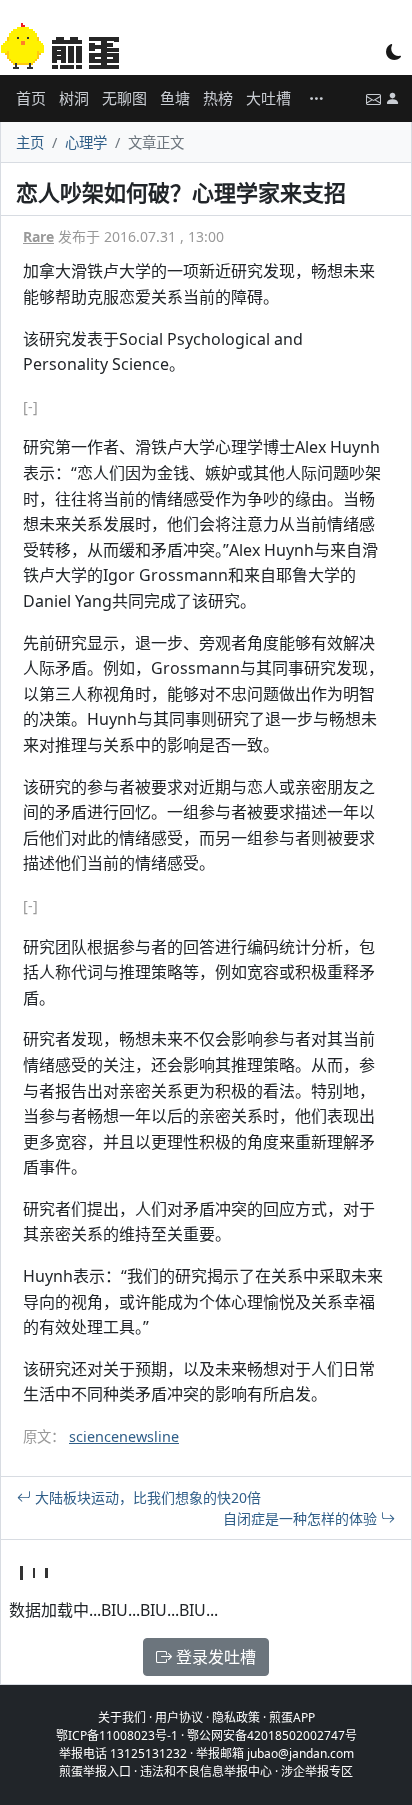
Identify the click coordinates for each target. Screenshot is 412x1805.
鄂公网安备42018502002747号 (272, 1735)
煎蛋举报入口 (95, 1771)
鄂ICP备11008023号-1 (117, 1735)
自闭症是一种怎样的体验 (302, 1518)
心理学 (86, 142)
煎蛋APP (292, 1717)
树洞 (74, 98)
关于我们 (122, 1717)
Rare (38, 236)
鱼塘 (175, 98)
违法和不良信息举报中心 (206, 1771)
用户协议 (179, 1717)
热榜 (218, 98)
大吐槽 (268, 98)
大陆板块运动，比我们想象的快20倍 (146, 1497)
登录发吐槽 (214, 1657)
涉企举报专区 (317, 1771)
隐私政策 (236, 1717)
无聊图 (124, 98)
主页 (30, 142)
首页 (31, 98)
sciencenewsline (124, 1436)
